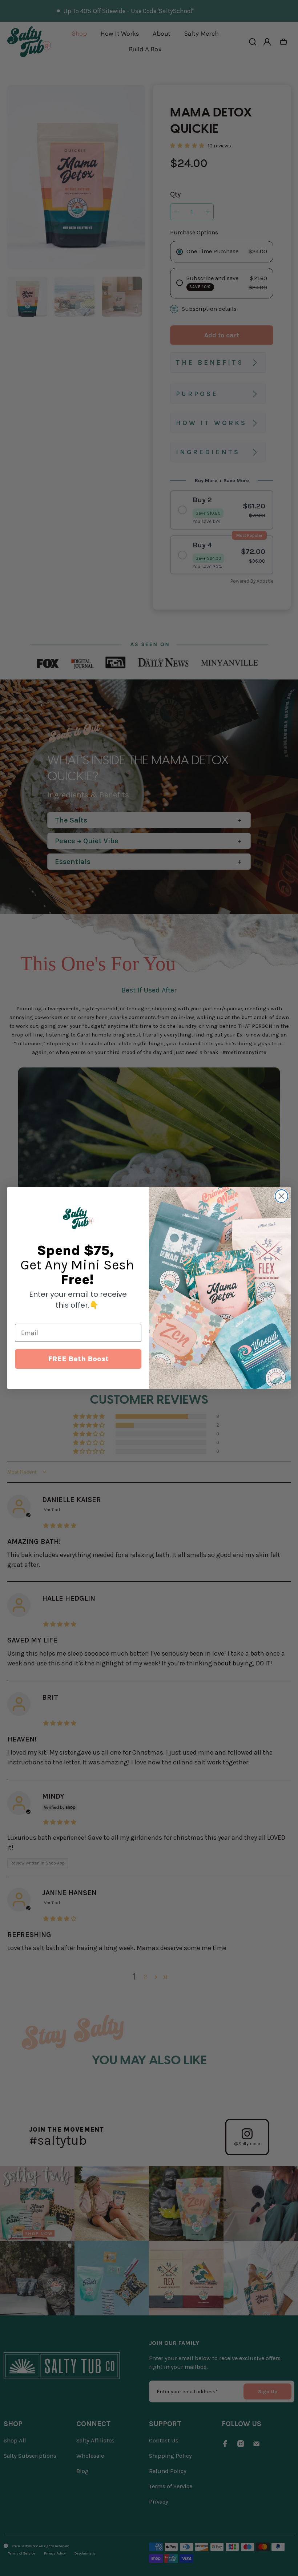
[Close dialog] (281, 1196)
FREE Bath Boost (78, 1359)
